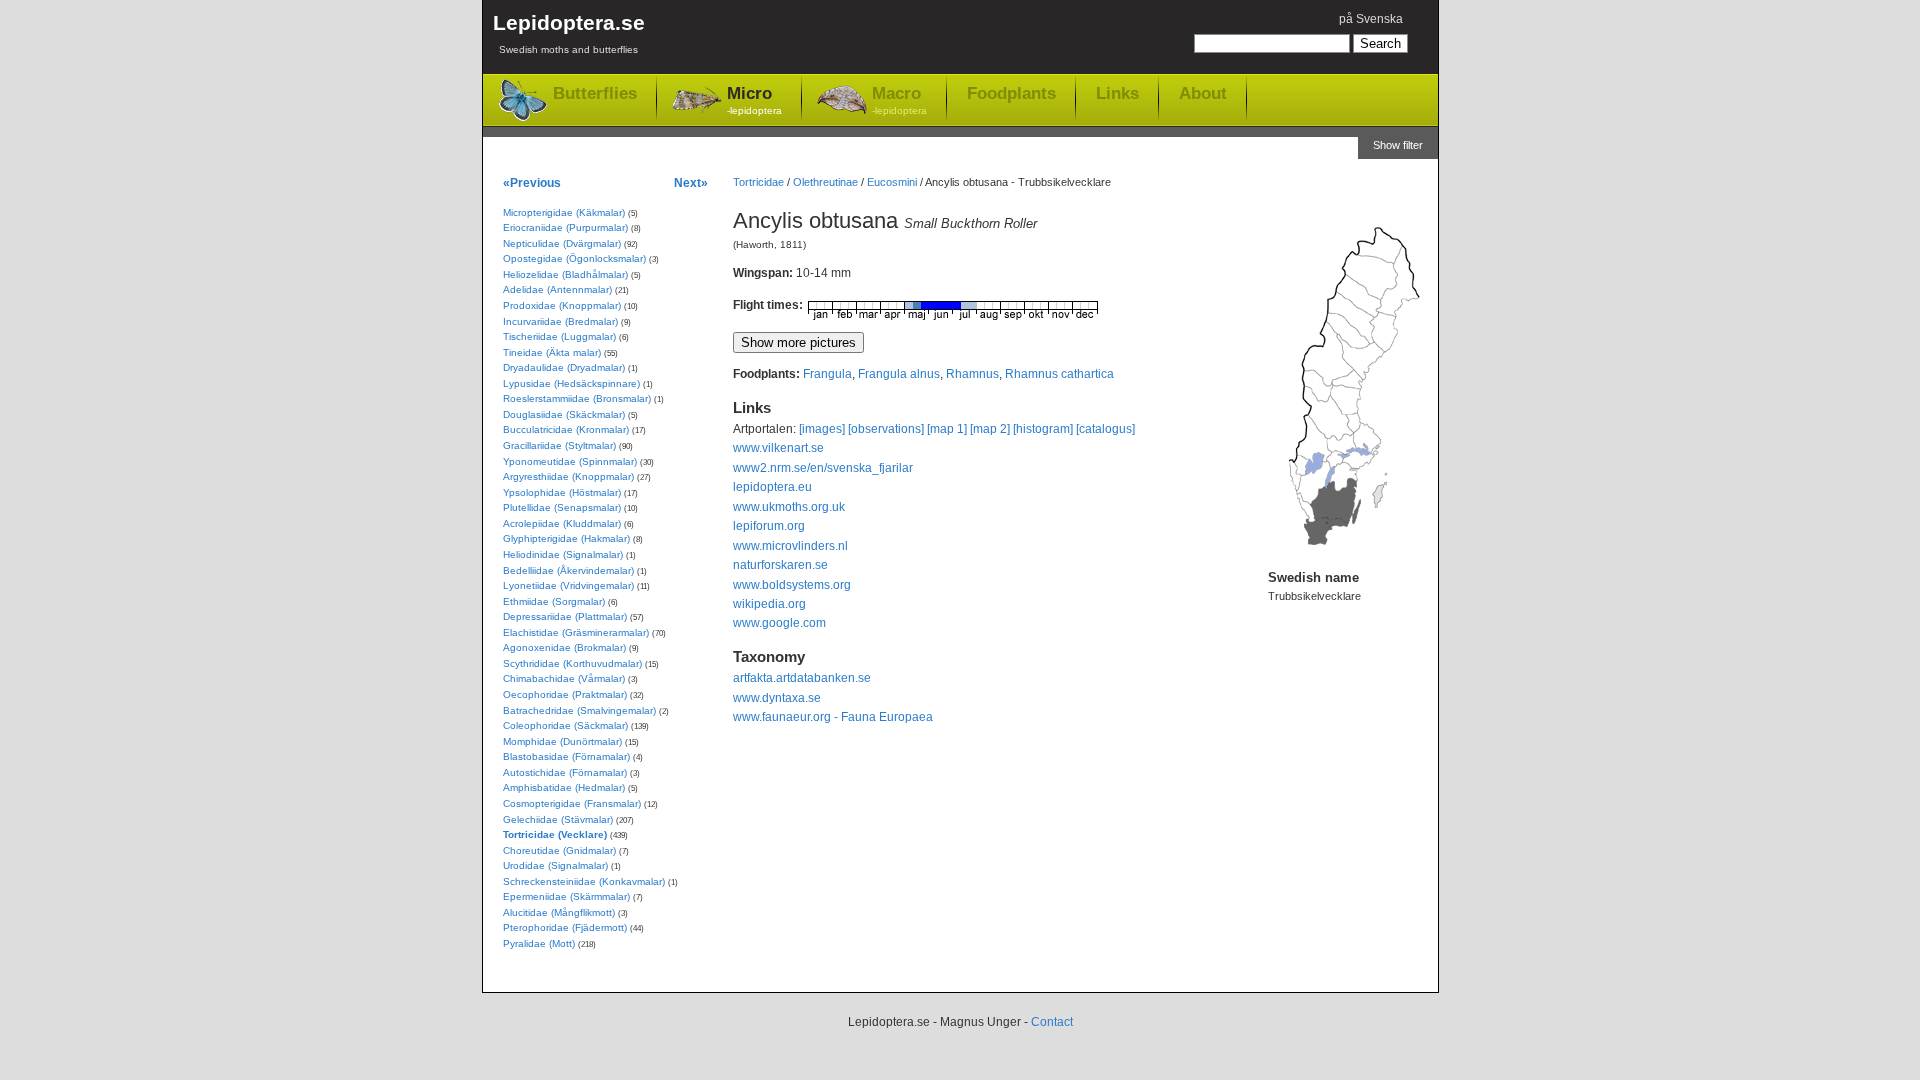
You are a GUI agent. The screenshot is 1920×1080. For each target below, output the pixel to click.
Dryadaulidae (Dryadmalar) (564, 367)
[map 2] (990, 429)
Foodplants (1011, 93)
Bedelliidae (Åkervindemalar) (568, 570)
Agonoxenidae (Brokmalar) (564, 647)
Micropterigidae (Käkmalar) (564, 212)
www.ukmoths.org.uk (789, 507)
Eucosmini (892, 182)
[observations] (886, 429)
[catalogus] (1105, 429)
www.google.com (779, 623)
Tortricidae (758, 182)
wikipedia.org (769, 604)
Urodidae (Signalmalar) (555, 865)
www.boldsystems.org (792, 585)
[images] (822, 429)
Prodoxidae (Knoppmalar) (562, 305)
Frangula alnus (899, 374)
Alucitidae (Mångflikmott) (559, 912)
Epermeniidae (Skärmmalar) (566, 896)
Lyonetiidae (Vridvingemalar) (568, 585)
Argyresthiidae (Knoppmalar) (568, 476)
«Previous (532, 182)
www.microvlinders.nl (790, 546)
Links (1117, 93)
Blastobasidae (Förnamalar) (566, 756)
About (1203, 93)
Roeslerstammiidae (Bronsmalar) (577, 398)
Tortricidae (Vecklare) (555, 834)
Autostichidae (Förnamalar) (565, 772)
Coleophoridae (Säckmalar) (565, 725)
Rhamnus (972, 374)
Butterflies (595, 93)
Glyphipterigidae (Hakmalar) (566, 538)
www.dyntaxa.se (777, 698)
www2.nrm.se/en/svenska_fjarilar (823, 468)
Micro (754, 100)
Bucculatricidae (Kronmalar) (566, 429)
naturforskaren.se (780, 565)
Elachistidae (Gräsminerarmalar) (576, 632)
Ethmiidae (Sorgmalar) (554, 601)
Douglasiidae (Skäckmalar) (564, 414)
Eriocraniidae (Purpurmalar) (565, 227)
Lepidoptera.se (569, 33)
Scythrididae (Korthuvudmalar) (572, 663)
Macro (899, 100)
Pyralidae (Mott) (539, 943)
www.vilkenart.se (778, 448)
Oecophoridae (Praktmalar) (565, 694)
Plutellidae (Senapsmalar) (562, 507)
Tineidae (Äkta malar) (552, 352)
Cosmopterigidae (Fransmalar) (572, 803)
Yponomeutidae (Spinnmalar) (570, 461)
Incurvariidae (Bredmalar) (560, 321)
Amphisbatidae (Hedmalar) (564, 787)
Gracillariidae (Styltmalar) (559, 445)
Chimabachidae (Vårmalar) (564, 678)
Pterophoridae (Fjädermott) (565, 927)
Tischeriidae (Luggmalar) (559, 336)
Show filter (1398, 145)
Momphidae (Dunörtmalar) (562, 741)
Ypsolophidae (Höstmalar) (562, 492)
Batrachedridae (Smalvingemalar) (579, 710)
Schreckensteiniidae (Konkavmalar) (584, 881)
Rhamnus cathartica (1059, 374)
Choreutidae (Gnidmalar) (559, 850)
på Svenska (1371, 19)
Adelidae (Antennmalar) (557, 289)
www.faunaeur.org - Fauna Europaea (833, 717)
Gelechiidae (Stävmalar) (558, 819)
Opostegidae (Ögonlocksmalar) (574, 258)
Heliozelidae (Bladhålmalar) (565, 274)
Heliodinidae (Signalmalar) (563, 554)
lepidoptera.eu (772, 487)
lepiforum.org (769, 526)
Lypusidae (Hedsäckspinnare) (571, 383)
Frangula (827, 374)
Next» (691, 182)
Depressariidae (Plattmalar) (565, 616)
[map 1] (947, 429)
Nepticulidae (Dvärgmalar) (562, 243)
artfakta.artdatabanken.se (802, 678)
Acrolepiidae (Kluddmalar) (562, 523)
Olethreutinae (825, 182)
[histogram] (1043, 429)
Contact (1052, 1022)
